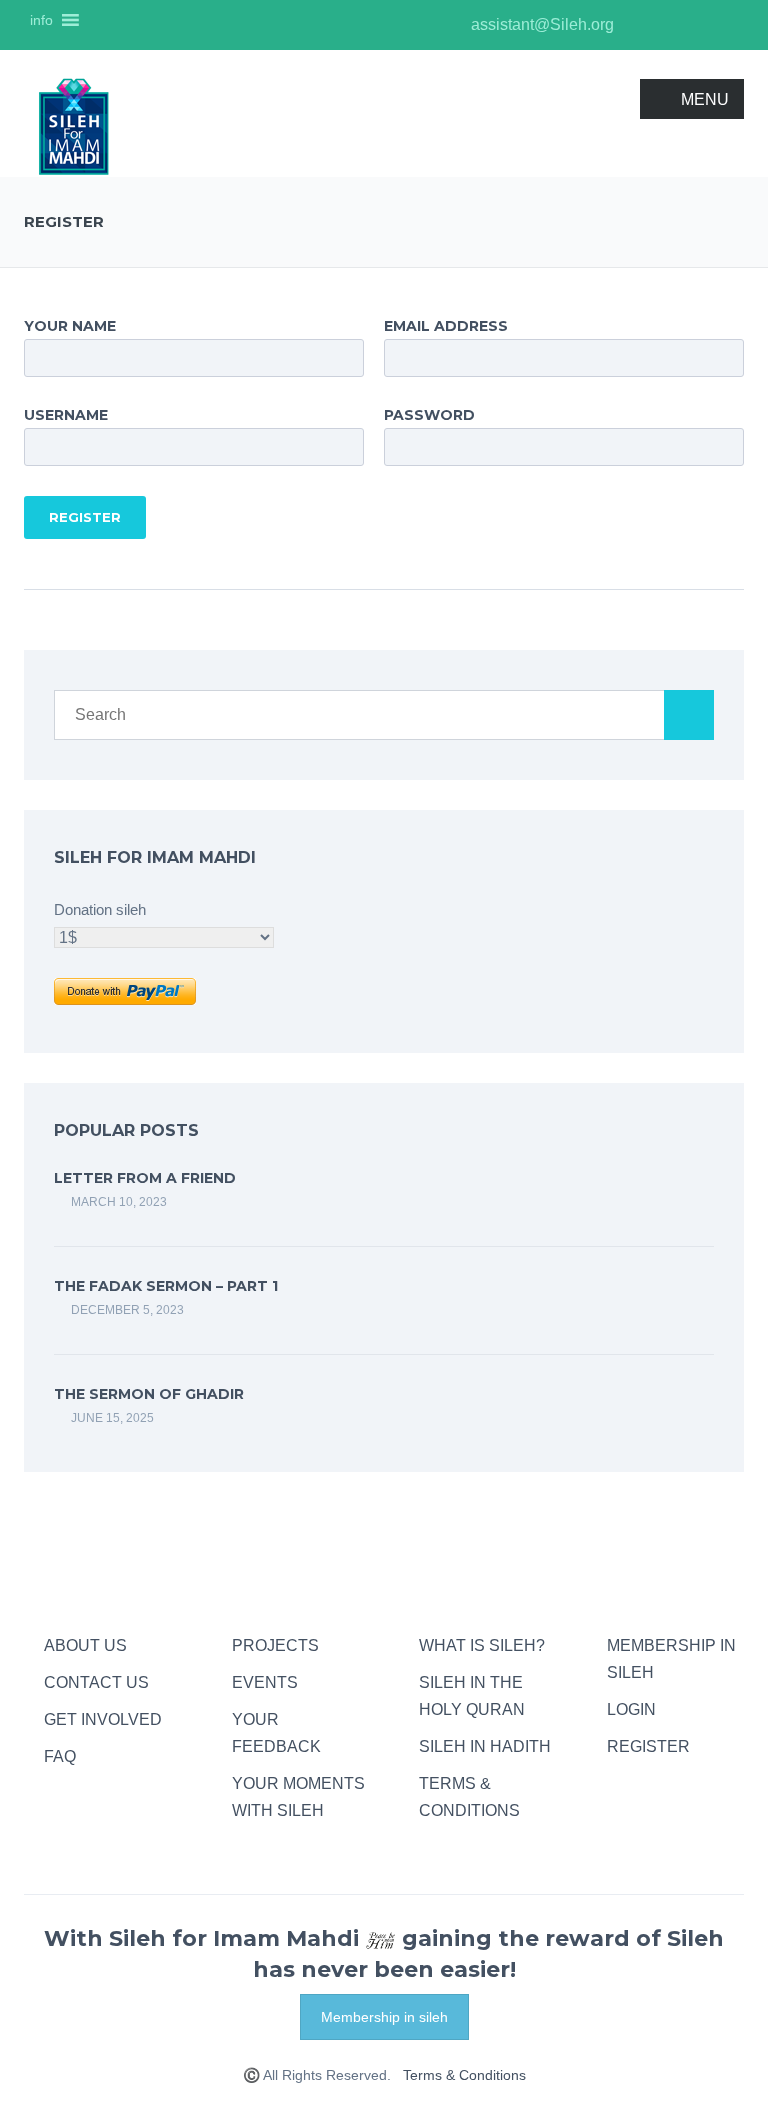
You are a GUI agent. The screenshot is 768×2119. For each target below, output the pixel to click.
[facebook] (729, 25)
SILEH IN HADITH (485, 1746)
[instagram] (639, 25)
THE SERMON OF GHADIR (149, 1394)
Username (66, 415)
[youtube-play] (669, 25)
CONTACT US (96, 1682)
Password (429, 415)
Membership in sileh (384, 2017)
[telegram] (617, 1783)
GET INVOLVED (103, 1719)
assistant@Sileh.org (540, 24)
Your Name (70, 326)
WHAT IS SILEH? (482, 1645)
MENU (705, 99)
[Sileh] (74, 125)
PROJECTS (275, 1645)
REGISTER (648, 1746)
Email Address (446, 326)
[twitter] (699, 25)
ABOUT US (85, 1645)
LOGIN (631, 1709)
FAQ (60, 1756)
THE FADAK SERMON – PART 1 (166, 1286)
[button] (41, 20)
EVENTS (265, 1682)
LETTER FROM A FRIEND (145, 1178)
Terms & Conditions (464, 2075)
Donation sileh (100, 910)
